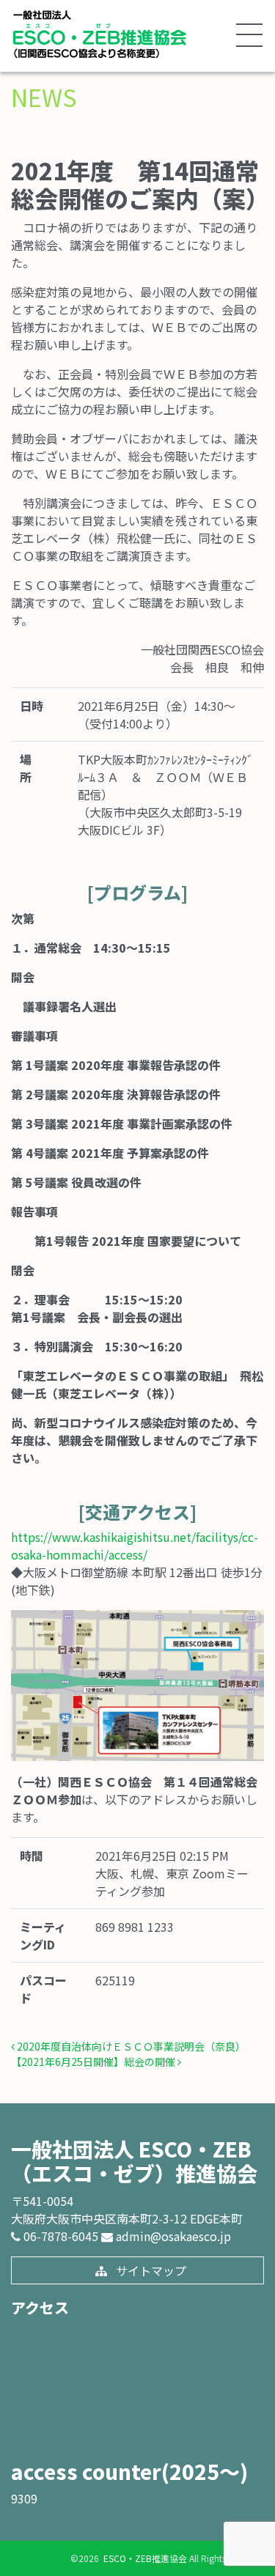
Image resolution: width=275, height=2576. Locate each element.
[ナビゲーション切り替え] (249, 36)
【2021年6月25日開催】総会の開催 (94, 2062)
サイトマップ (150, 2270)
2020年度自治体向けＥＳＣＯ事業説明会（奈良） (130, 2046)
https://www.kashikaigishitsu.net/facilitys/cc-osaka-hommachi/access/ (135, 1546)
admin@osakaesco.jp (172, 2236)
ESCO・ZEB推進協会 (144, 2558)
